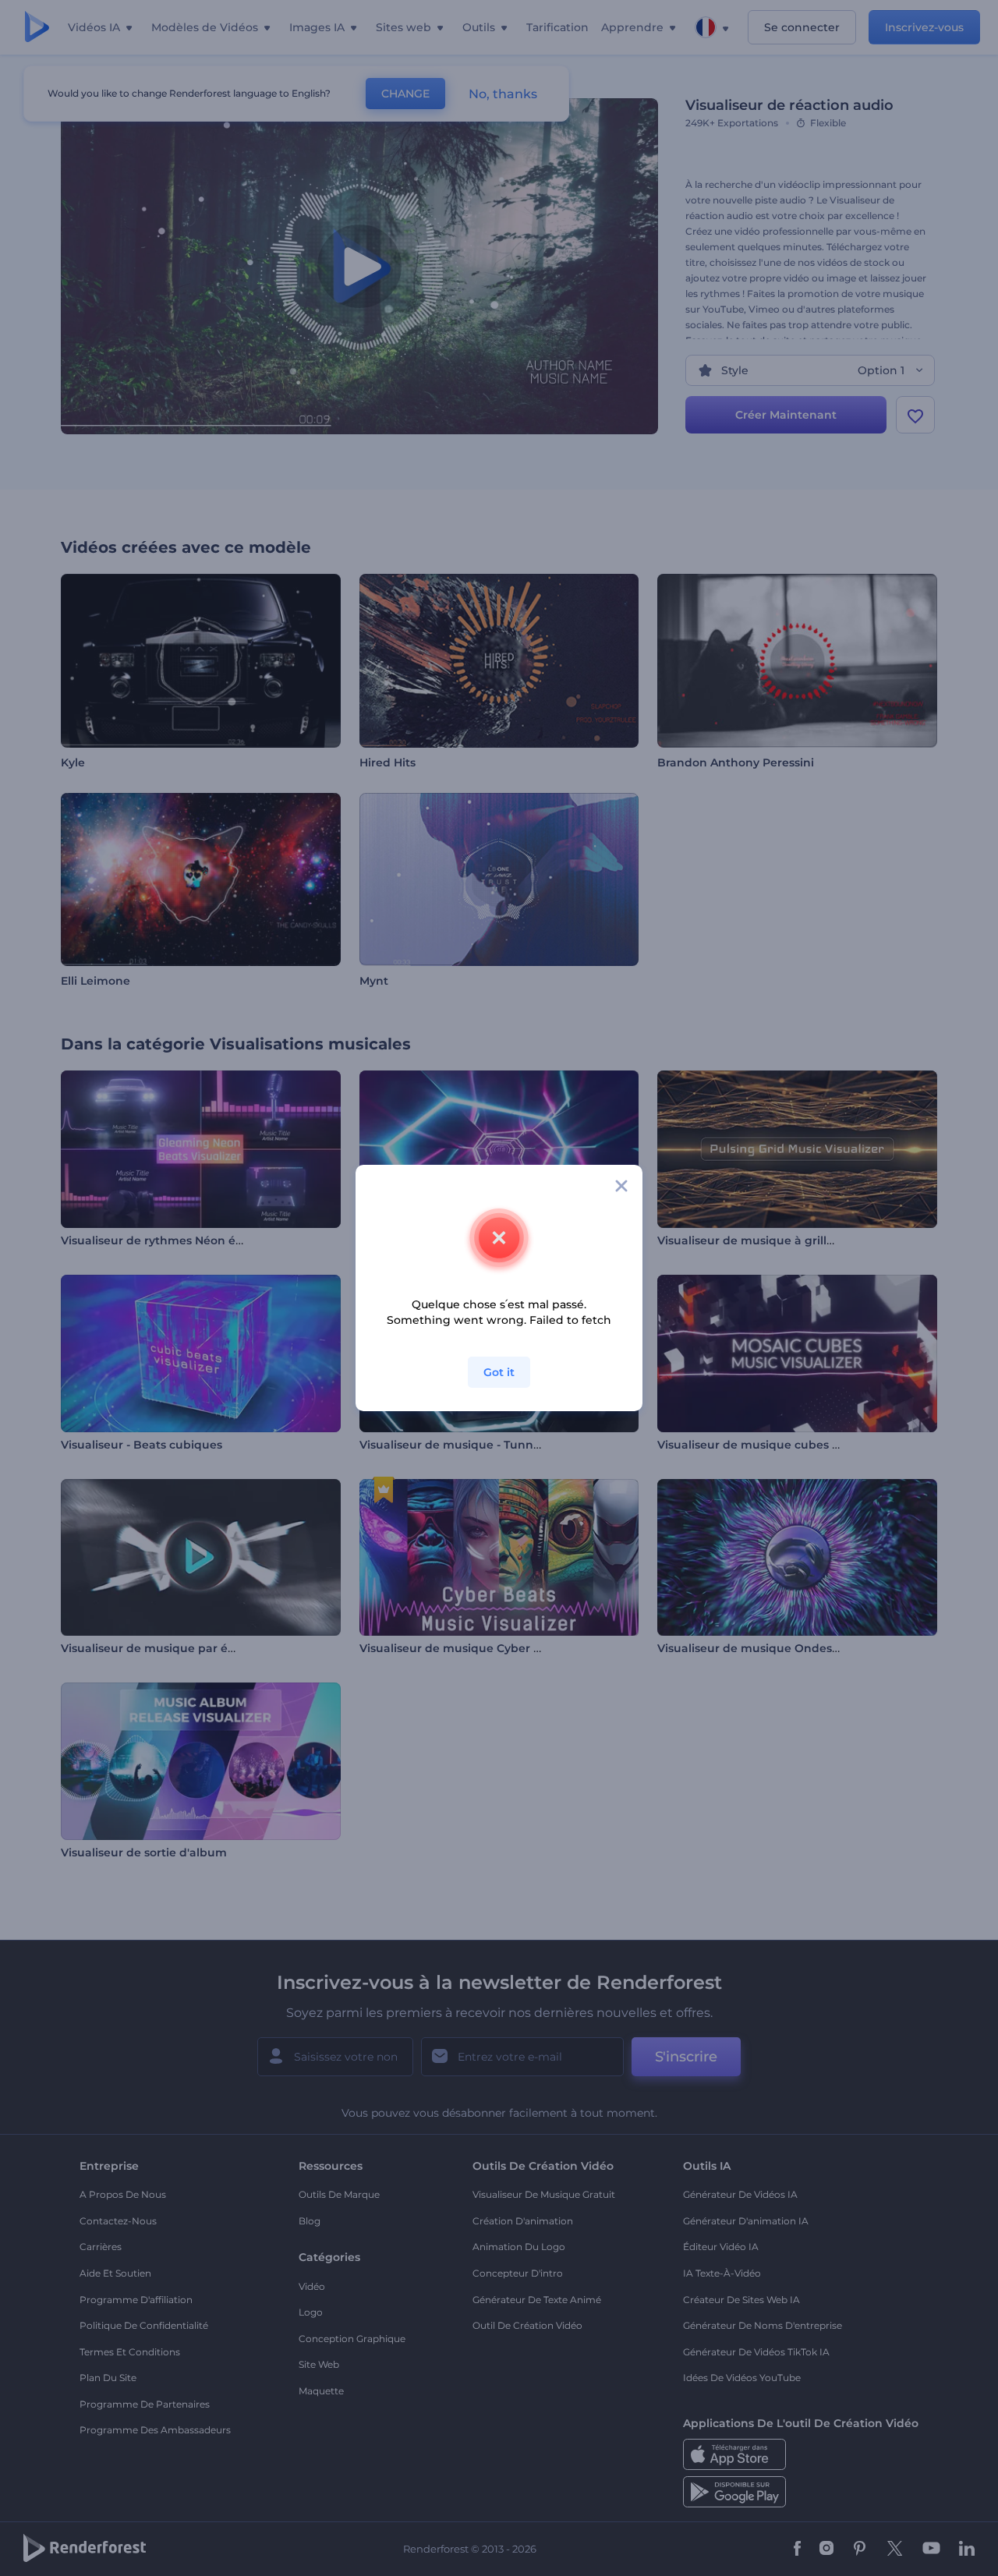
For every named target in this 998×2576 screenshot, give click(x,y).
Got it (499, 1372)
